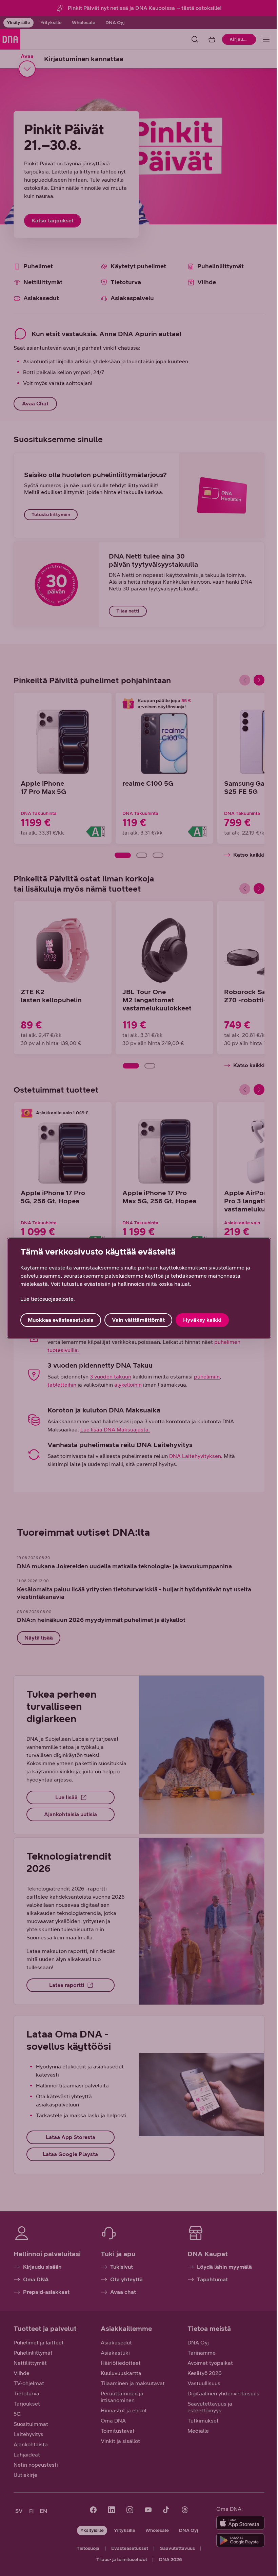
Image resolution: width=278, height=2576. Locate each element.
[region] (139, 1288)
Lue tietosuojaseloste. (48, 1299)
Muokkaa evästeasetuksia (61, 1320)
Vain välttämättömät (138, 1320)
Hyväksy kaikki (202, 1320)
